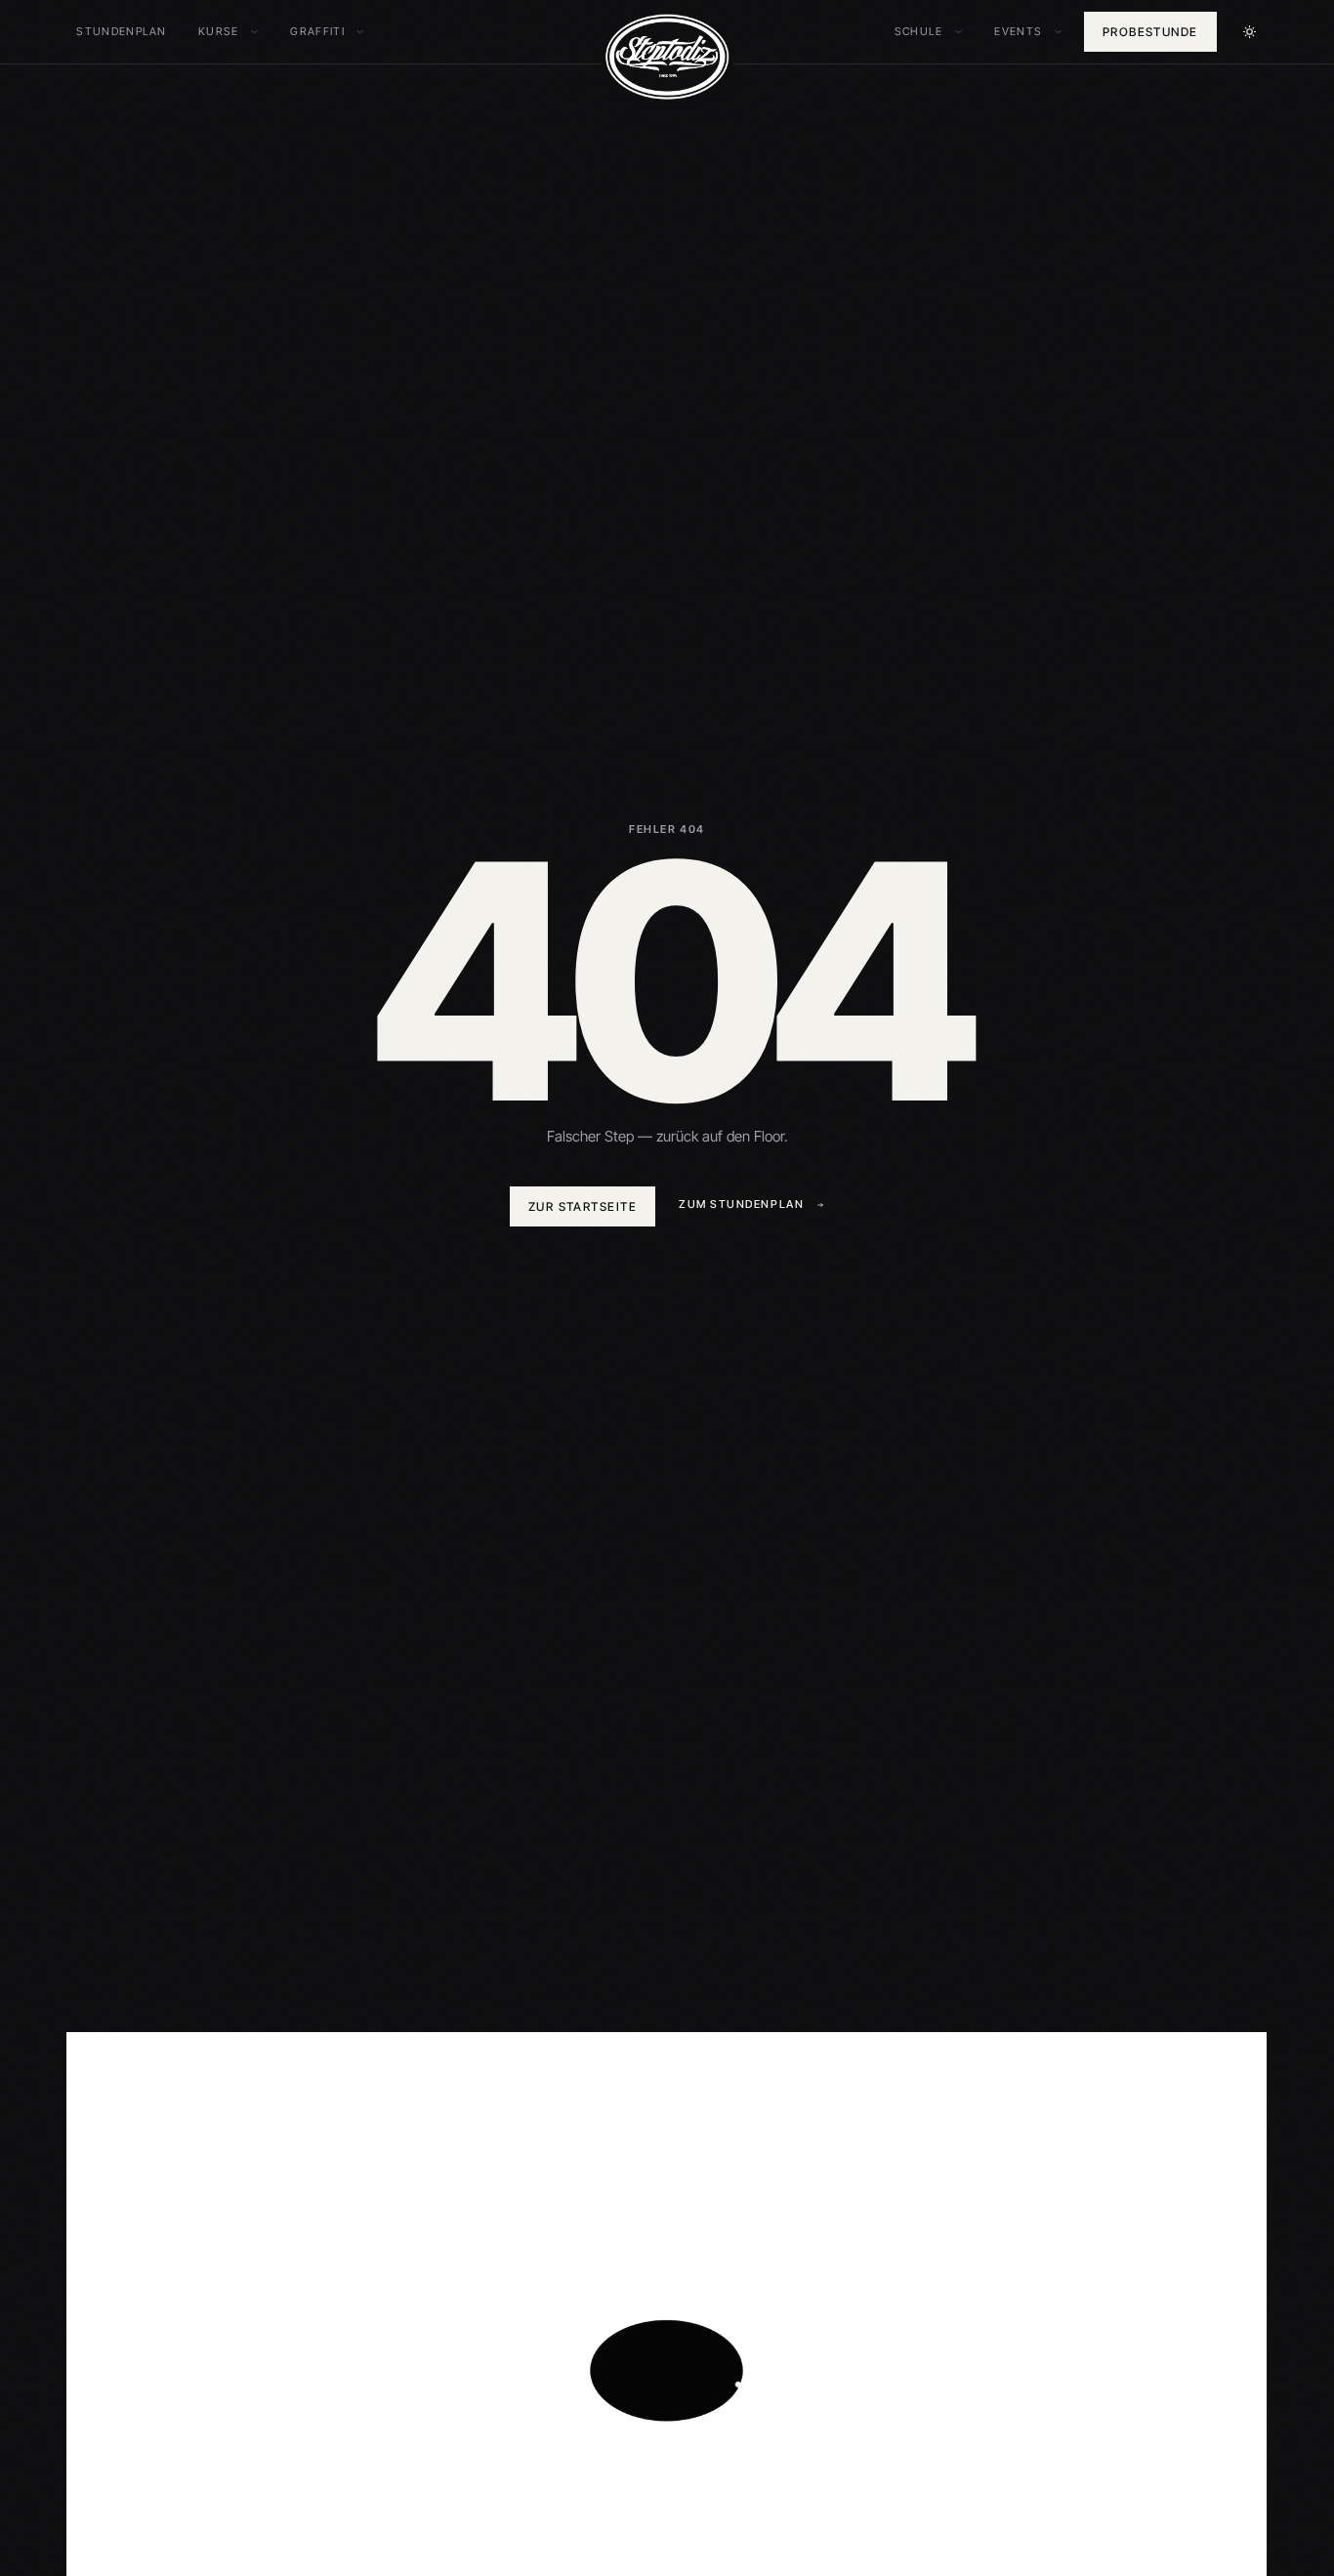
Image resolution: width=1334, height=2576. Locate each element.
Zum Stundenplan (741, 1204)
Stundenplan (122, 31)
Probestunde (1150, 32)
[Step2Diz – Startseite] (667, 57)
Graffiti (326, 33)
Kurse (228, 33)
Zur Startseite (583, 1206)
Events (1027, 33)
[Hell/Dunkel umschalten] (1250, 32)
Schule (928, 33)
